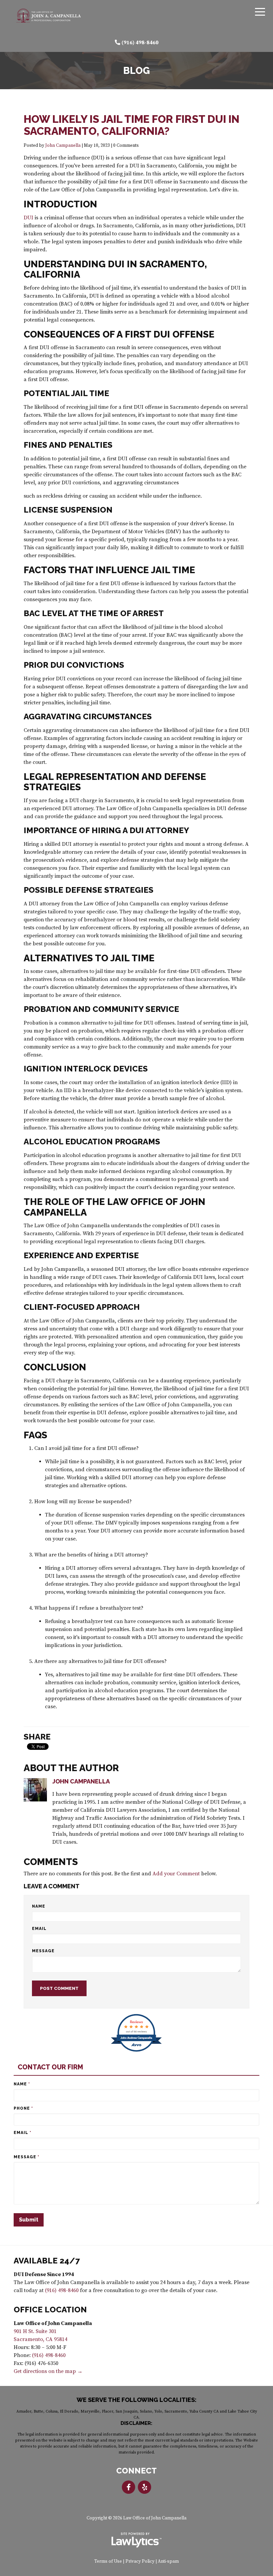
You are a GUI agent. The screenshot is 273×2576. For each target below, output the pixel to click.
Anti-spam (168, 2562)
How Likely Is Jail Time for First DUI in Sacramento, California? (132, 125)
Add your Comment (176, 1874)
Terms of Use (108, 2562)
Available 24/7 (47, 2261)
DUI (28, 218)
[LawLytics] (136, 2540)
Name (39, 1906)
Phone (23, 2108)
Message (43, 1951)
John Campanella (63, 146)
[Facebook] (129, 2487)
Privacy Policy (140, 2562)
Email (39, 1929)
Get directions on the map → (48, 2371)
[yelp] (144, 2487)
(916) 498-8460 (140, 43)
